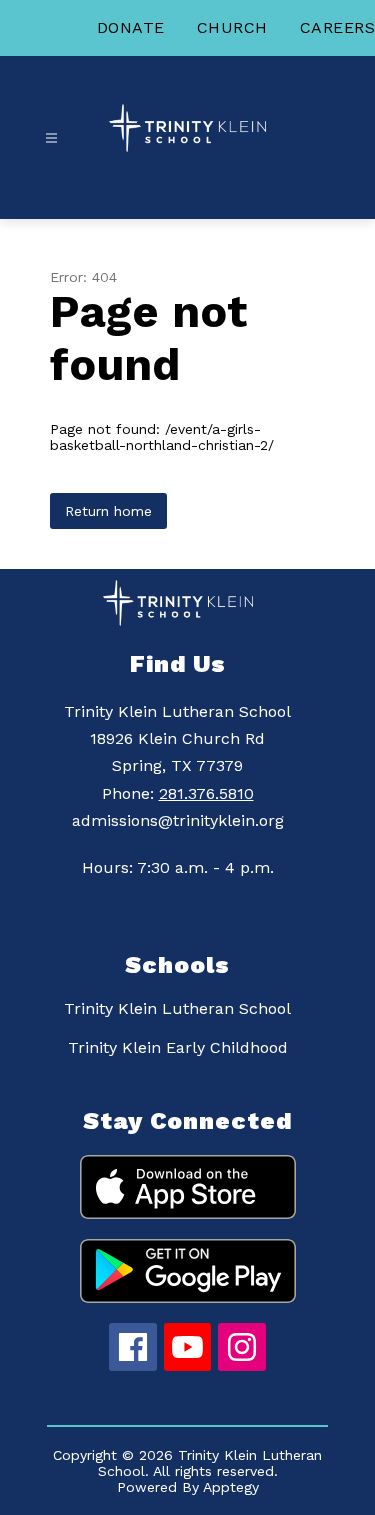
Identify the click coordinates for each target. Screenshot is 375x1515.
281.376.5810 (206, 793)
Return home (108, 511)
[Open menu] (51, 138)
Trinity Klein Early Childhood (178, 1047)
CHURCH (232, 27)
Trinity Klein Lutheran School (177, 1008)
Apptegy (231, 1487)
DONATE (131, 27)
